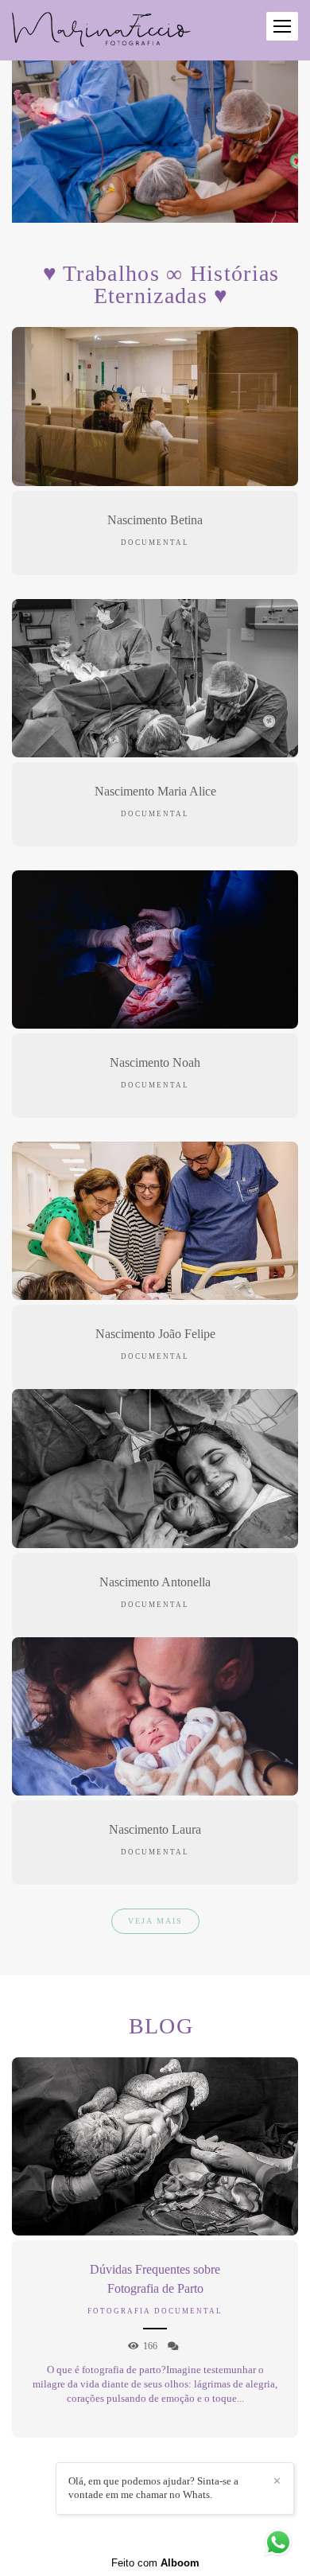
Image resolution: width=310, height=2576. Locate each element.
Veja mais (155, 1921)
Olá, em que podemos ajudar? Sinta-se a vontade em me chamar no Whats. (153, 2488)
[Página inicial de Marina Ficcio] (101, 30)
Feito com (155, 2563)
